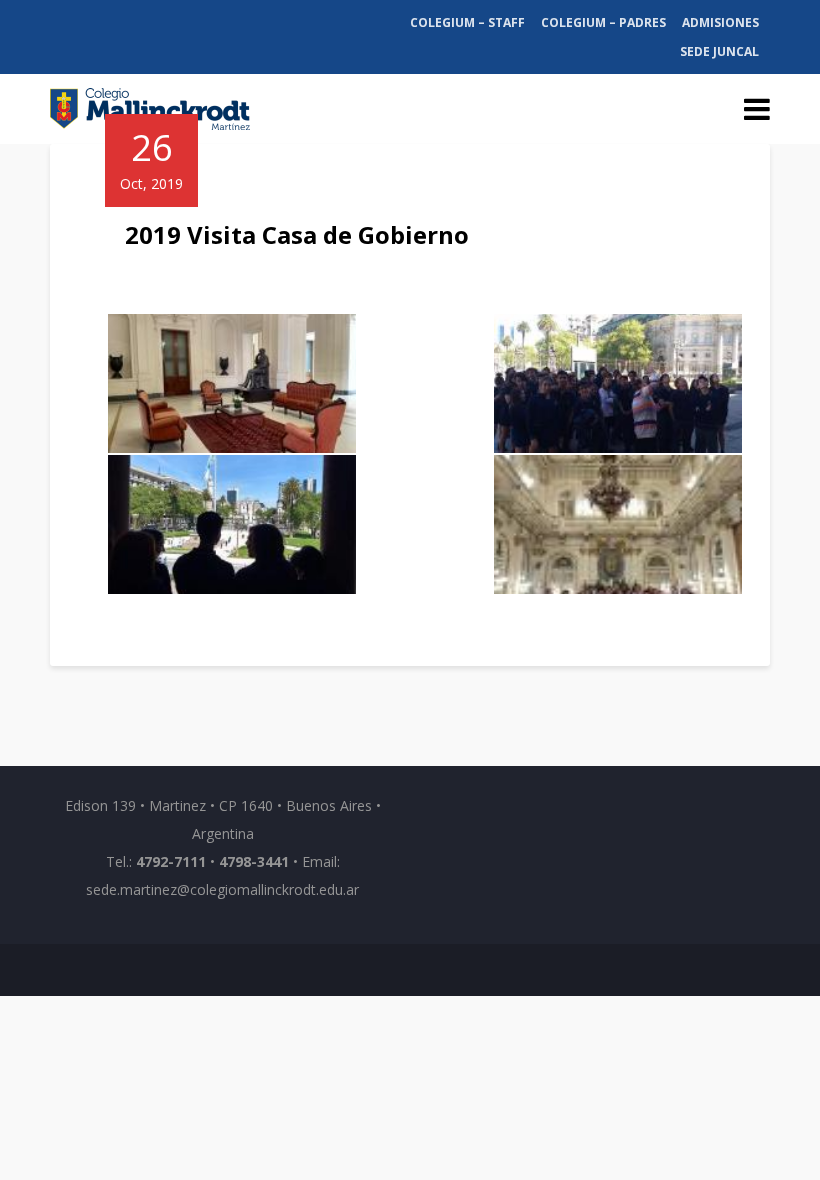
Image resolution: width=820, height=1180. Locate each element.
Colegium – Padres (603, 22)
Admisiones (720, 22)
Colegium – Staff (467, 22)
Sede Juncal (719, 51)
